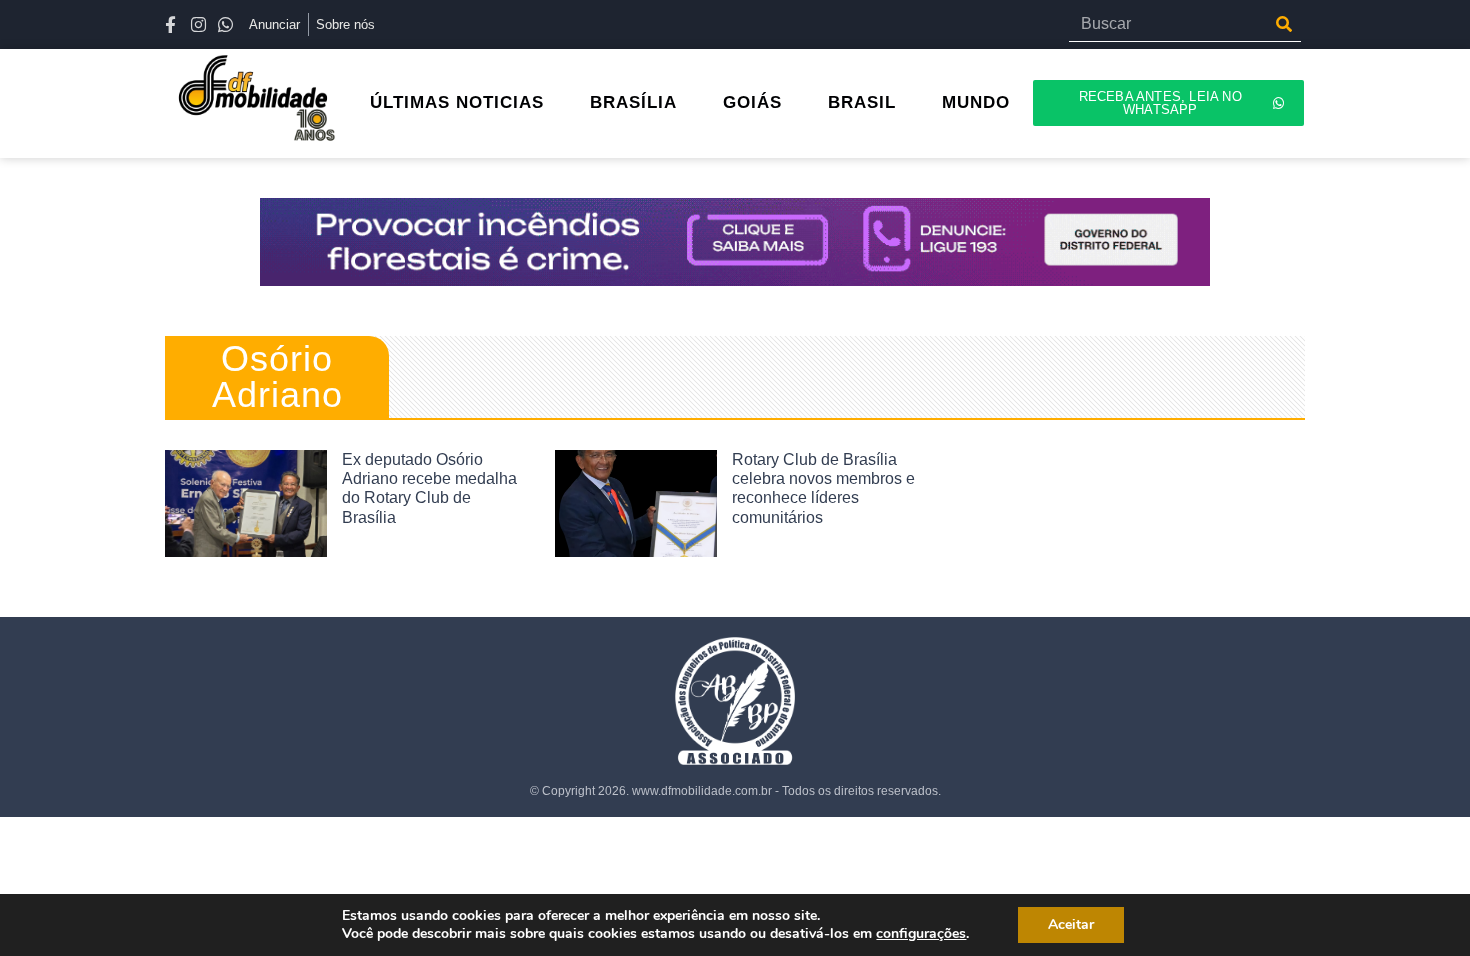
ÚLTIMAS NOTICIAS (457, 102)
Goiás (752, 102)
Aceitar (1071, 924)
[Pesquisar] (1283, 24)
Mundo (976, 102)
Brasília (633, 102)
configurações (921, 934)
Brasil (862, 102)
